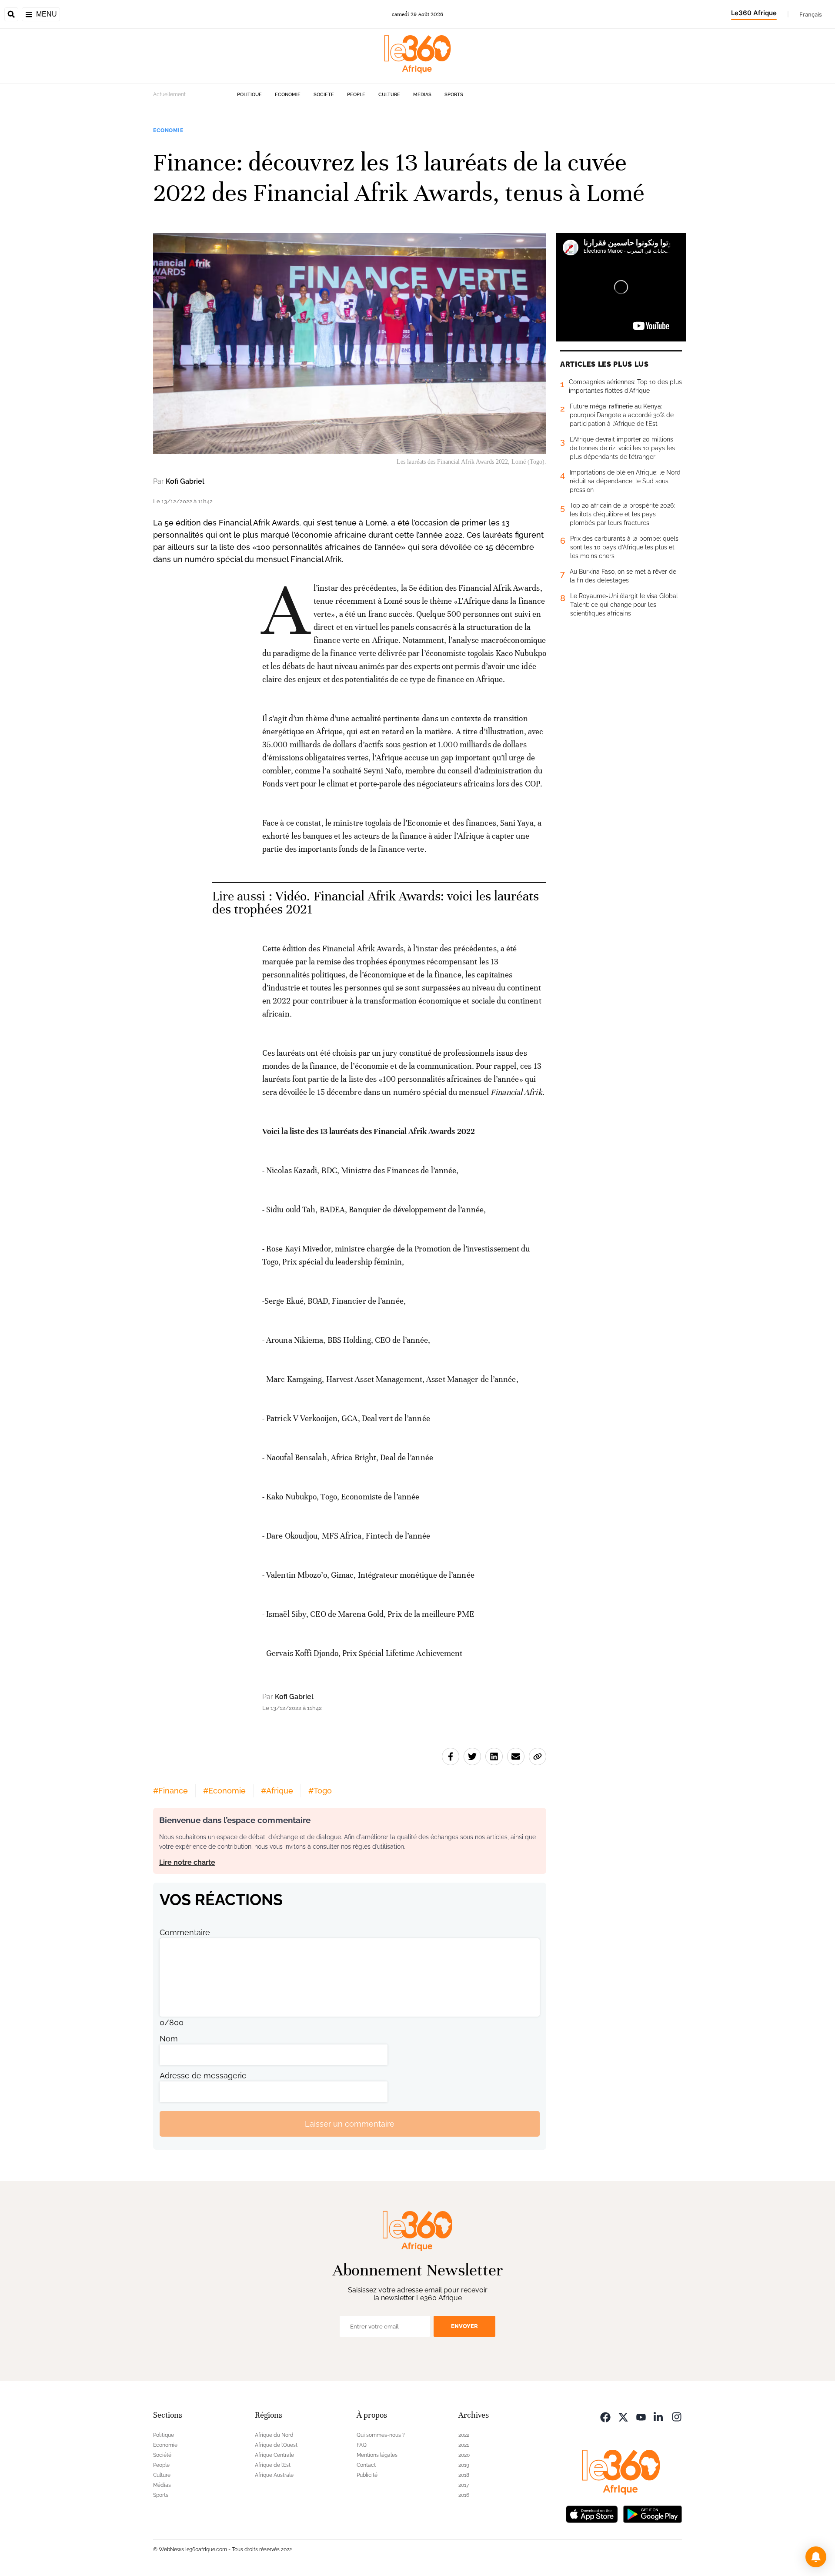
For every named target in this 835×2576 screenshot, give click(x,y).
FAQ (362, 2445)
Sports (454, 95)
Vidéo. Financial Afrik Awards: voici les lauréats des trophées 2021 (376, 903)
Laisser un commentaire (350, 2124)
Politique (249, 95)
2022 (464, 2435)
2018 (464, 2475)
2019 (464, 2465)
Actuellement (169, 94)
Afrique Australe (274, 2475)
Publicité (367, 2475)
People (356, 95)
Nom (169, 2039)
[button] (816, 2557)
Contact (366, 2465)
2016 (464, 2495)
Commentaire (185, 1932)
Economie (288, 95)
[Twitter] (623, 2416)
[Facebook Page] (605, 2416)
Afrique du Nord (274, 2435)
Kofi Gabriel (185, 481)
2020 (464, 2455)
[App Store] (592, 2513)
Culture (389, 95)
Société (324, 95)
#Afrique (277, 1791)
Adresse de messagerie (203, 2076)
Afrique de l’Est (273, 2465)
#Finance (170, 1791)
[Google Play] (652, 2513)
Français (811, 14)
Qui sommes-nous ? (381, 2435)
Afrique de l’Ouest (276, 2445)
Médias (422, 95)
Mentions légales (377, 2455)
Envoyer (464, 2326)
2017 (464, 2485)
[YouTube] (641, 2416)
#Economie (224, 1791)
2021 (464, 2445)
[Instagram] (677, 2416)
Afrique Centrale (274, 2455)
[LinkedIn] (659, 2416)
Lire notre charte (187, 1862)
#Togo (320, 1791)
